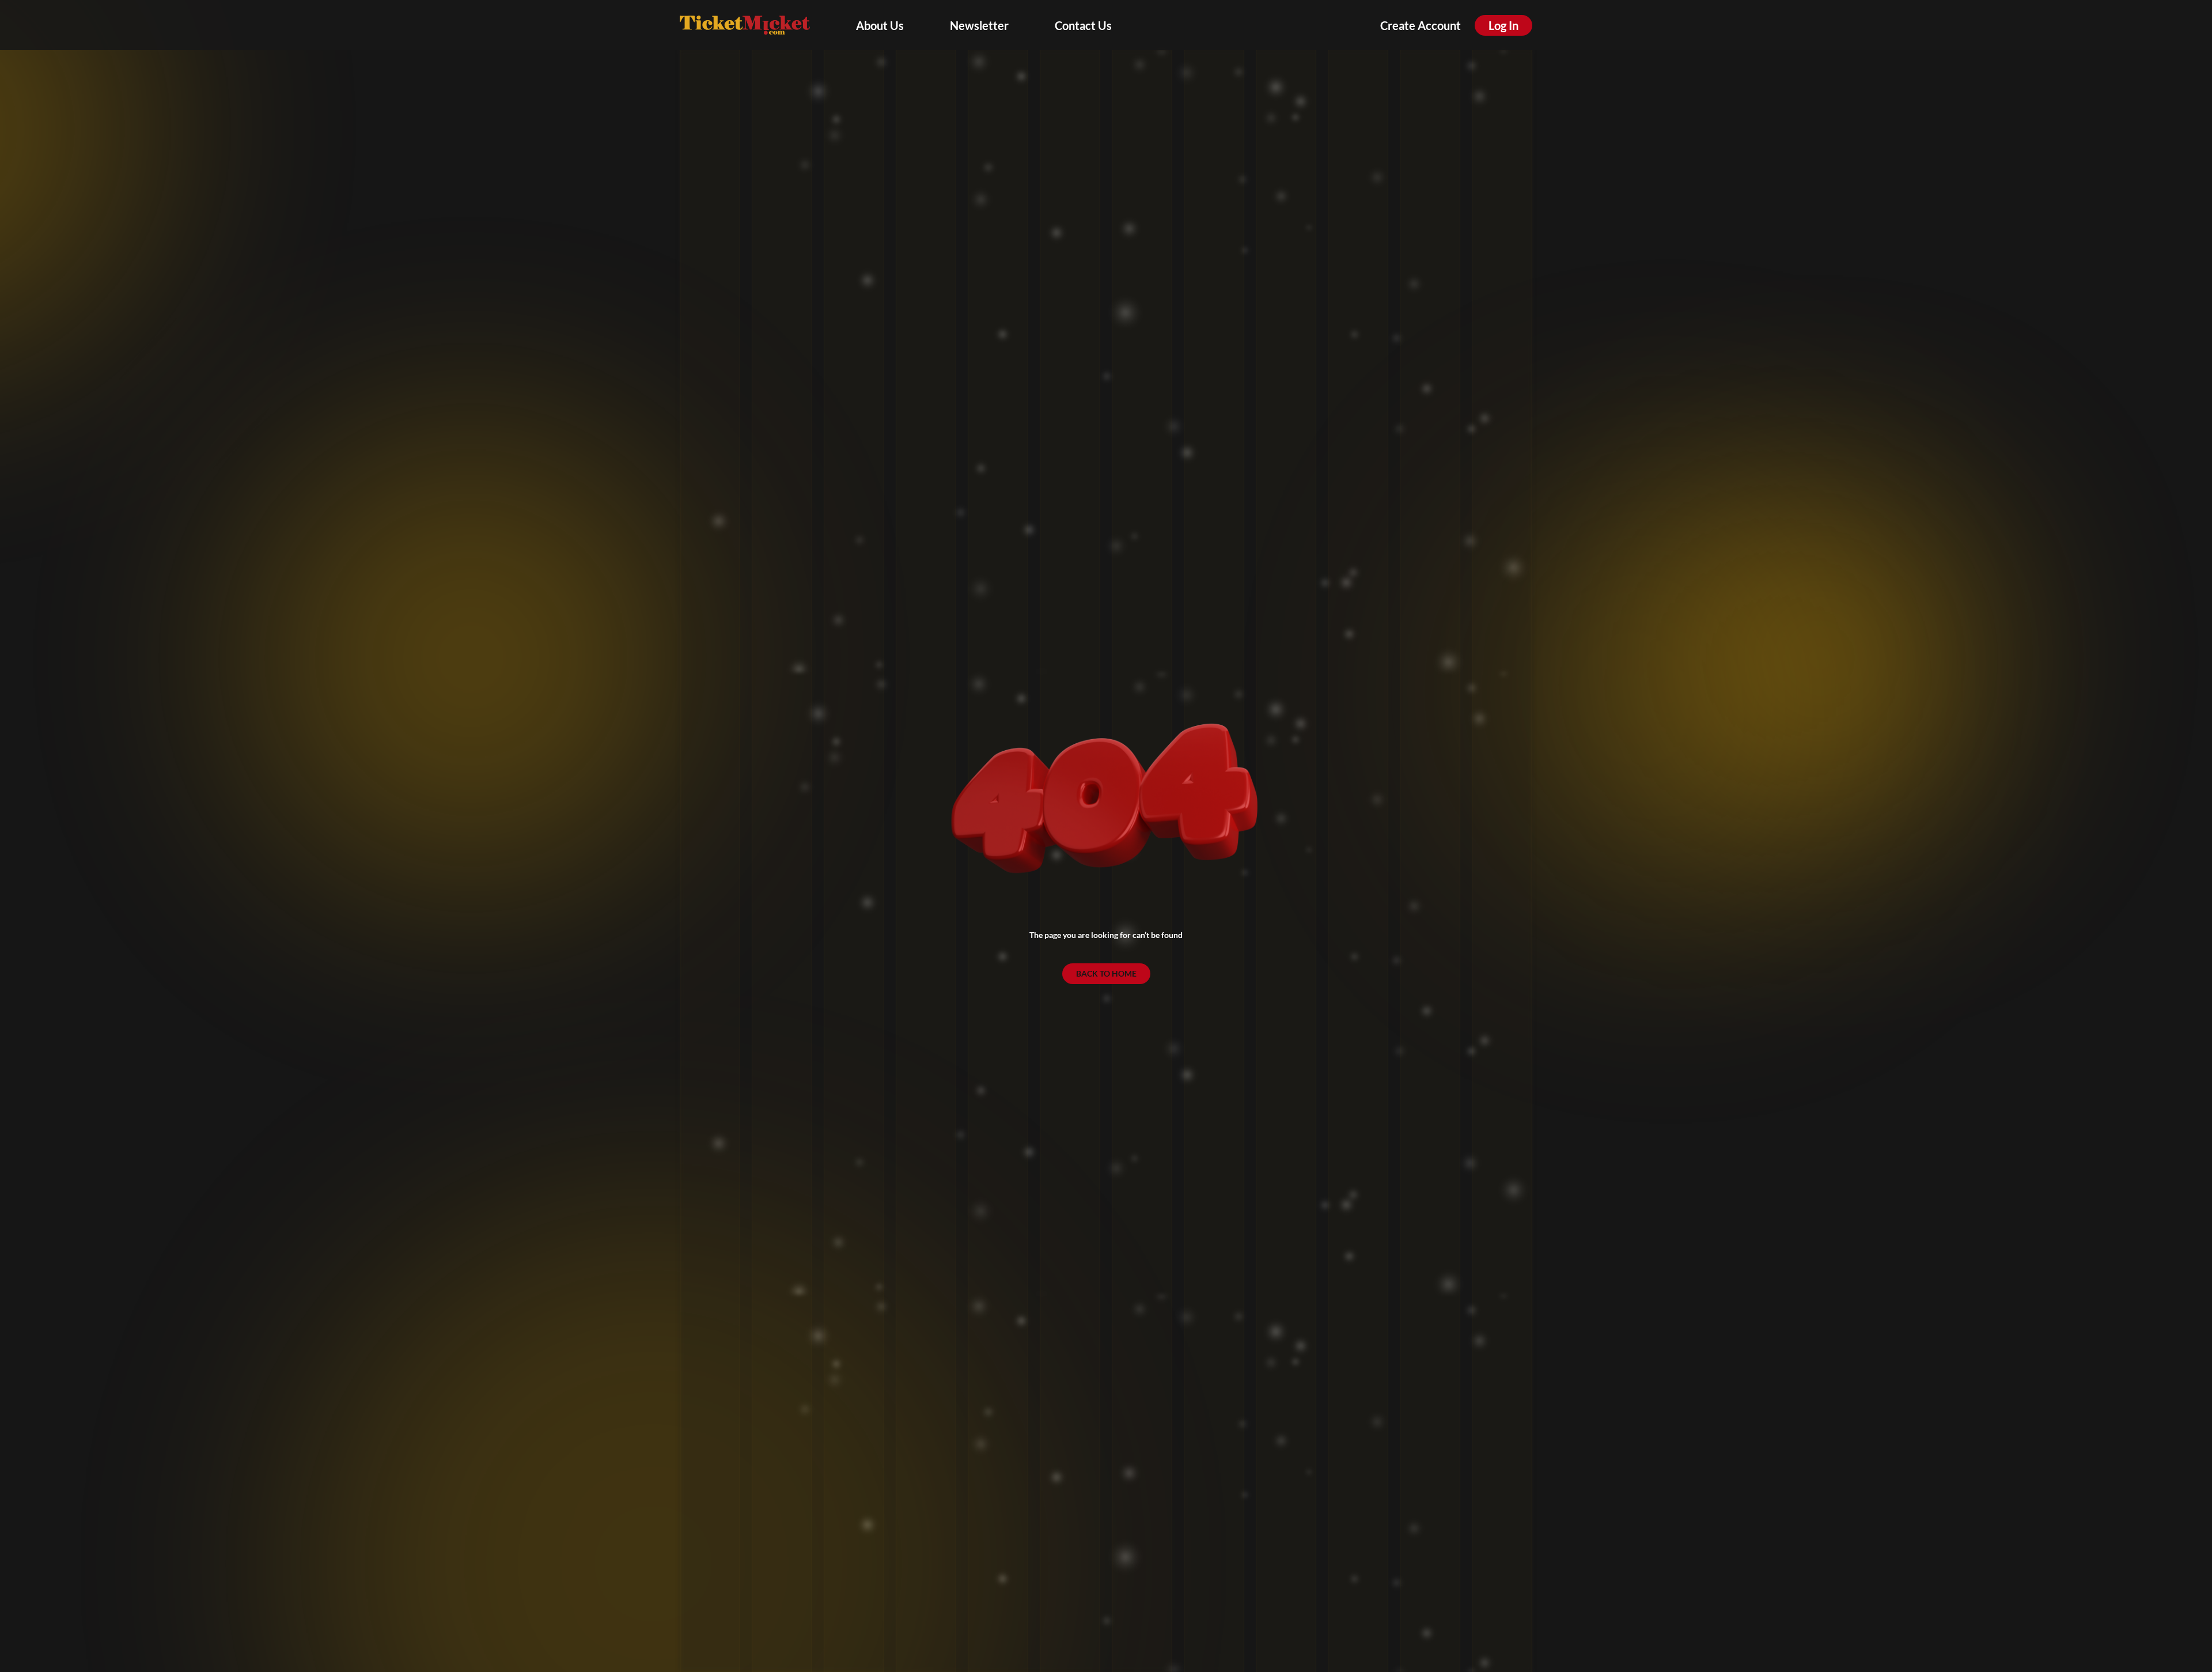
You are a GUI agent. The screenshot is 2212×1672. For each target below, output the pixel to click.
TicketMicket (745, 25)
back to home (1106, 973)
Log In (1503, 25)
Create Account (1421, 25)
